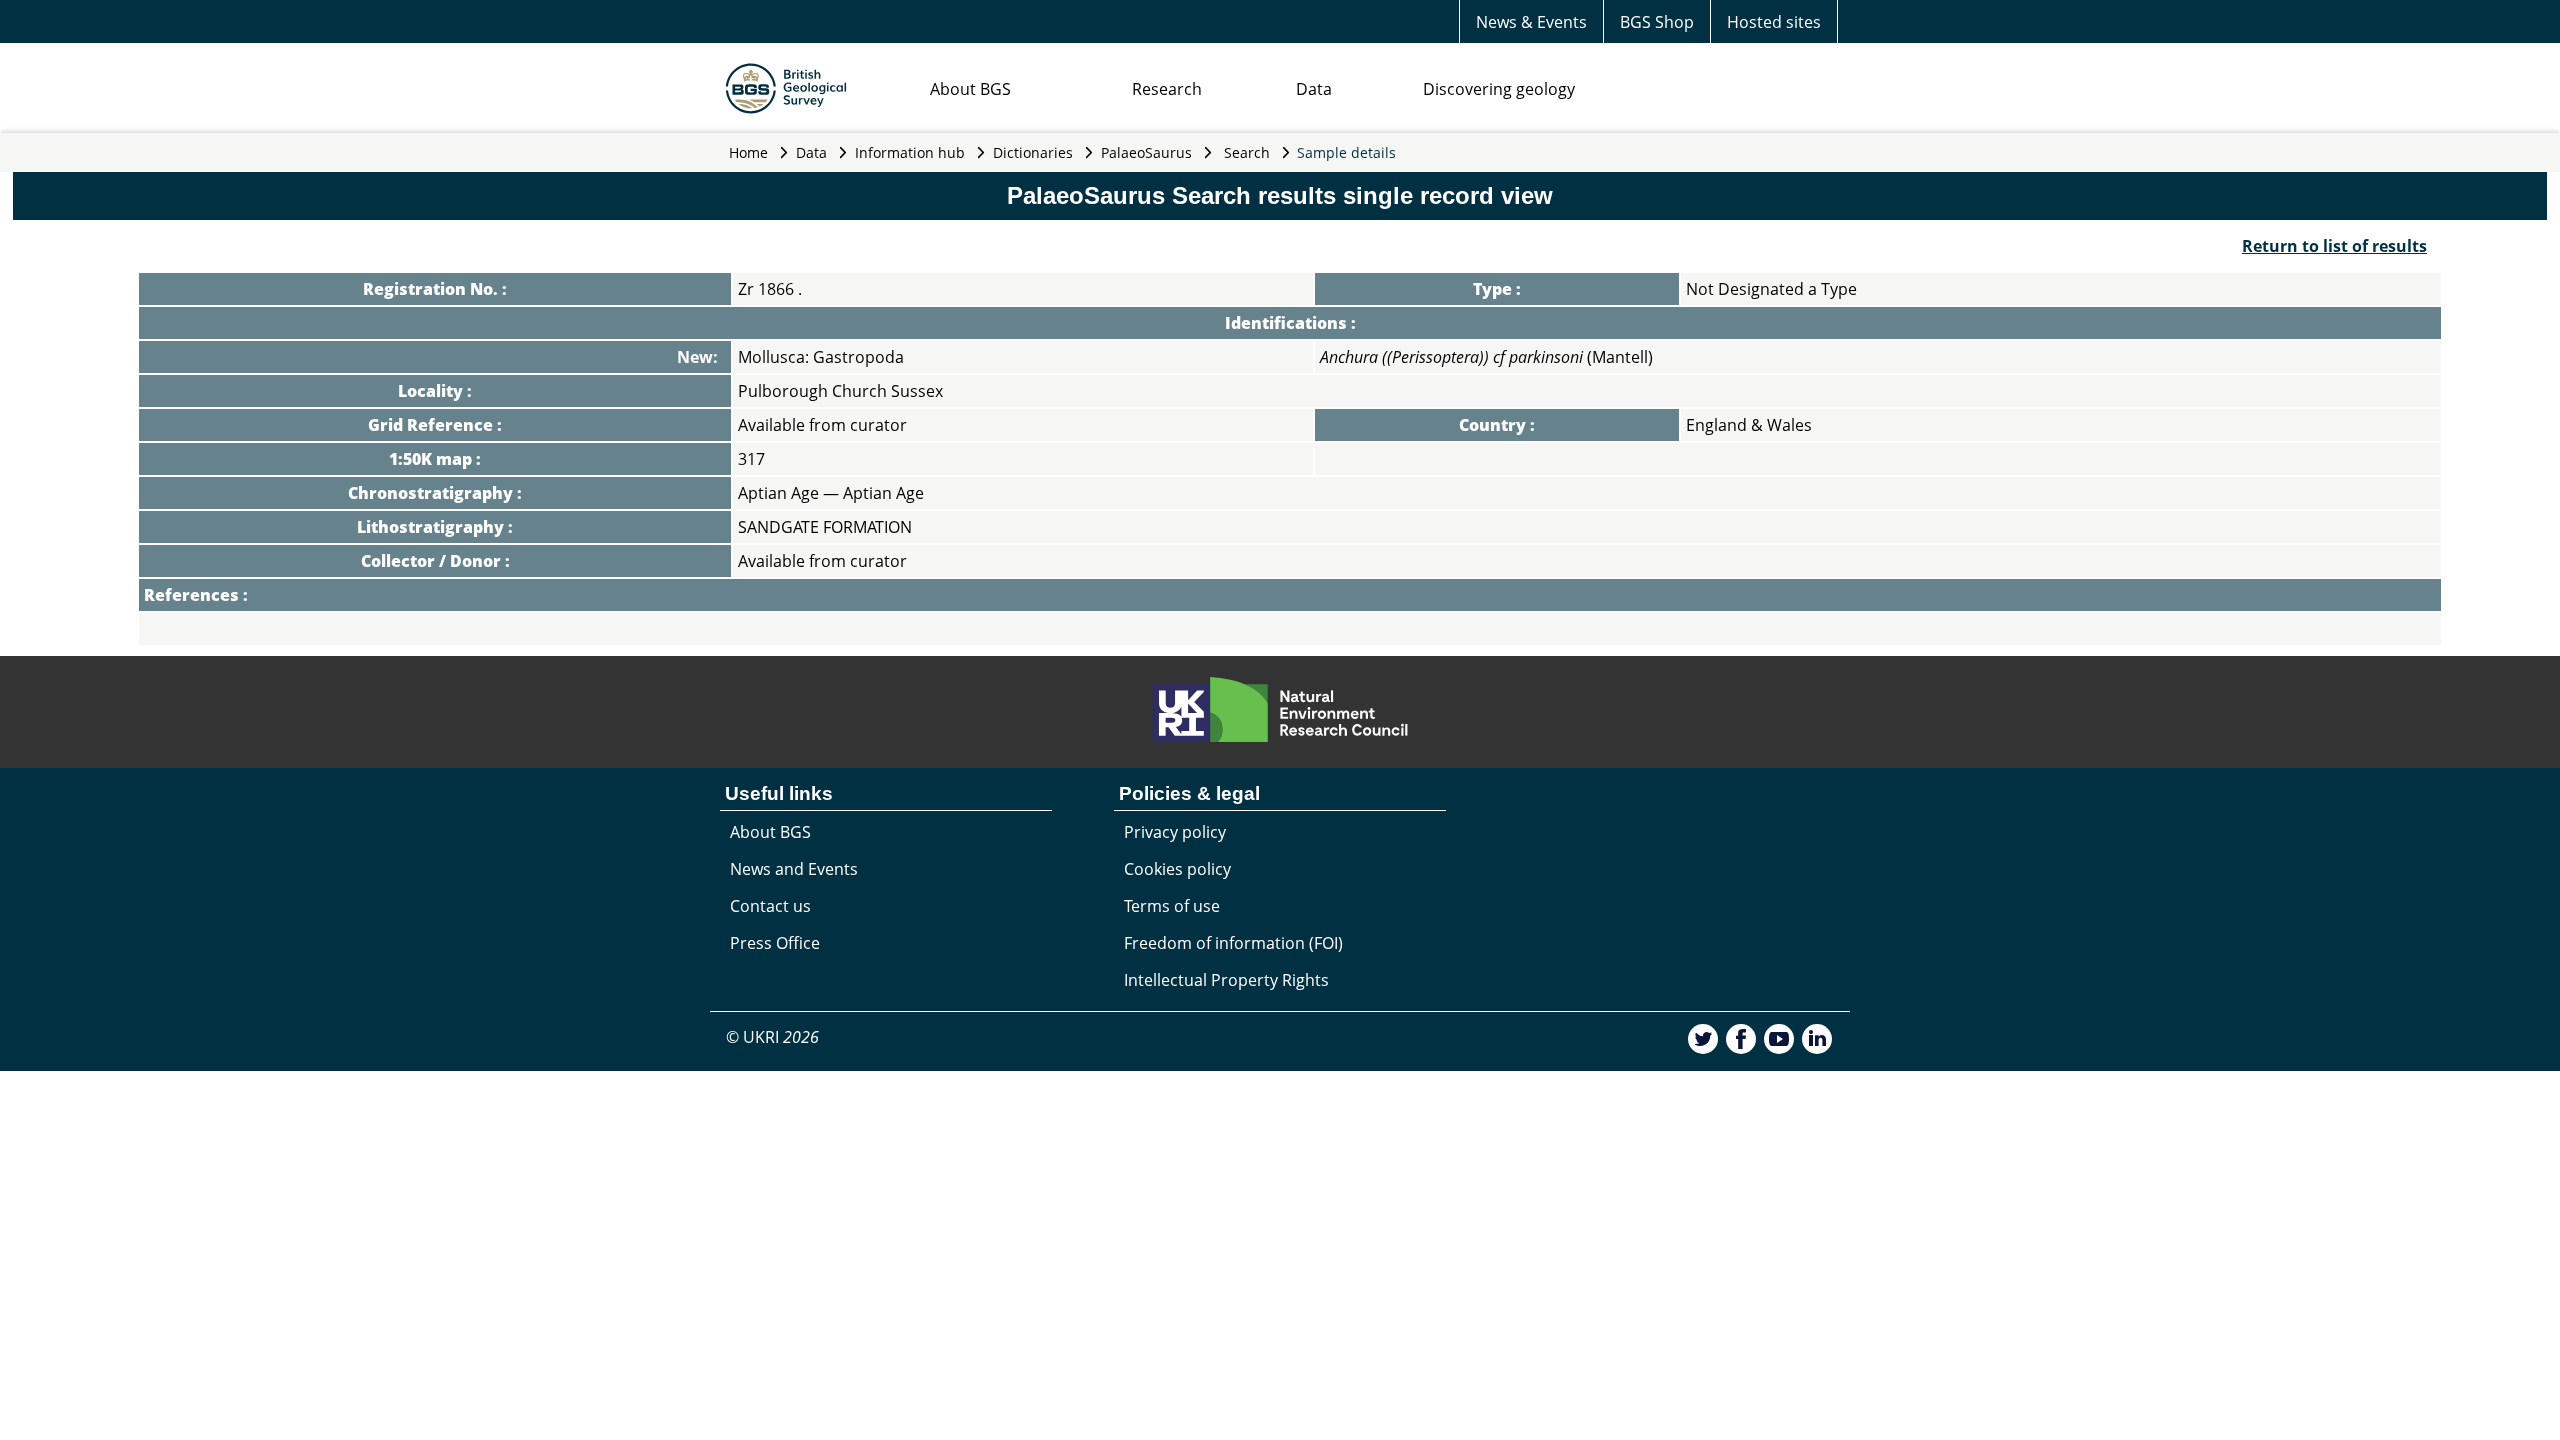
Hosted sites (1774, 22)
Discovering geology (1499, 89)
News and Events (794, 869)
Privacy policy (1175, 832)
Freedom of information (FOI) (1233, 943)
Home (748, 152)
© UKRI (772, 1037)
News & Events (1531, 22)
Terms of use (1172, 906)
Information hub (910, 152)
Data (1314, 89)
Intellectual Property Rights (1226, 980)
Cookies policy (1177, 869)
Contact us (770, 906)
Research (1167, 89)
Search (1247, 152)
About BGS (970, 89)
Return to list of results (2334, 246)
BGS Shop (1657, 22)
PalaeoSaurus (1146, 152)
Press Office (775, 943)
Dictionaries (1033, 152)
